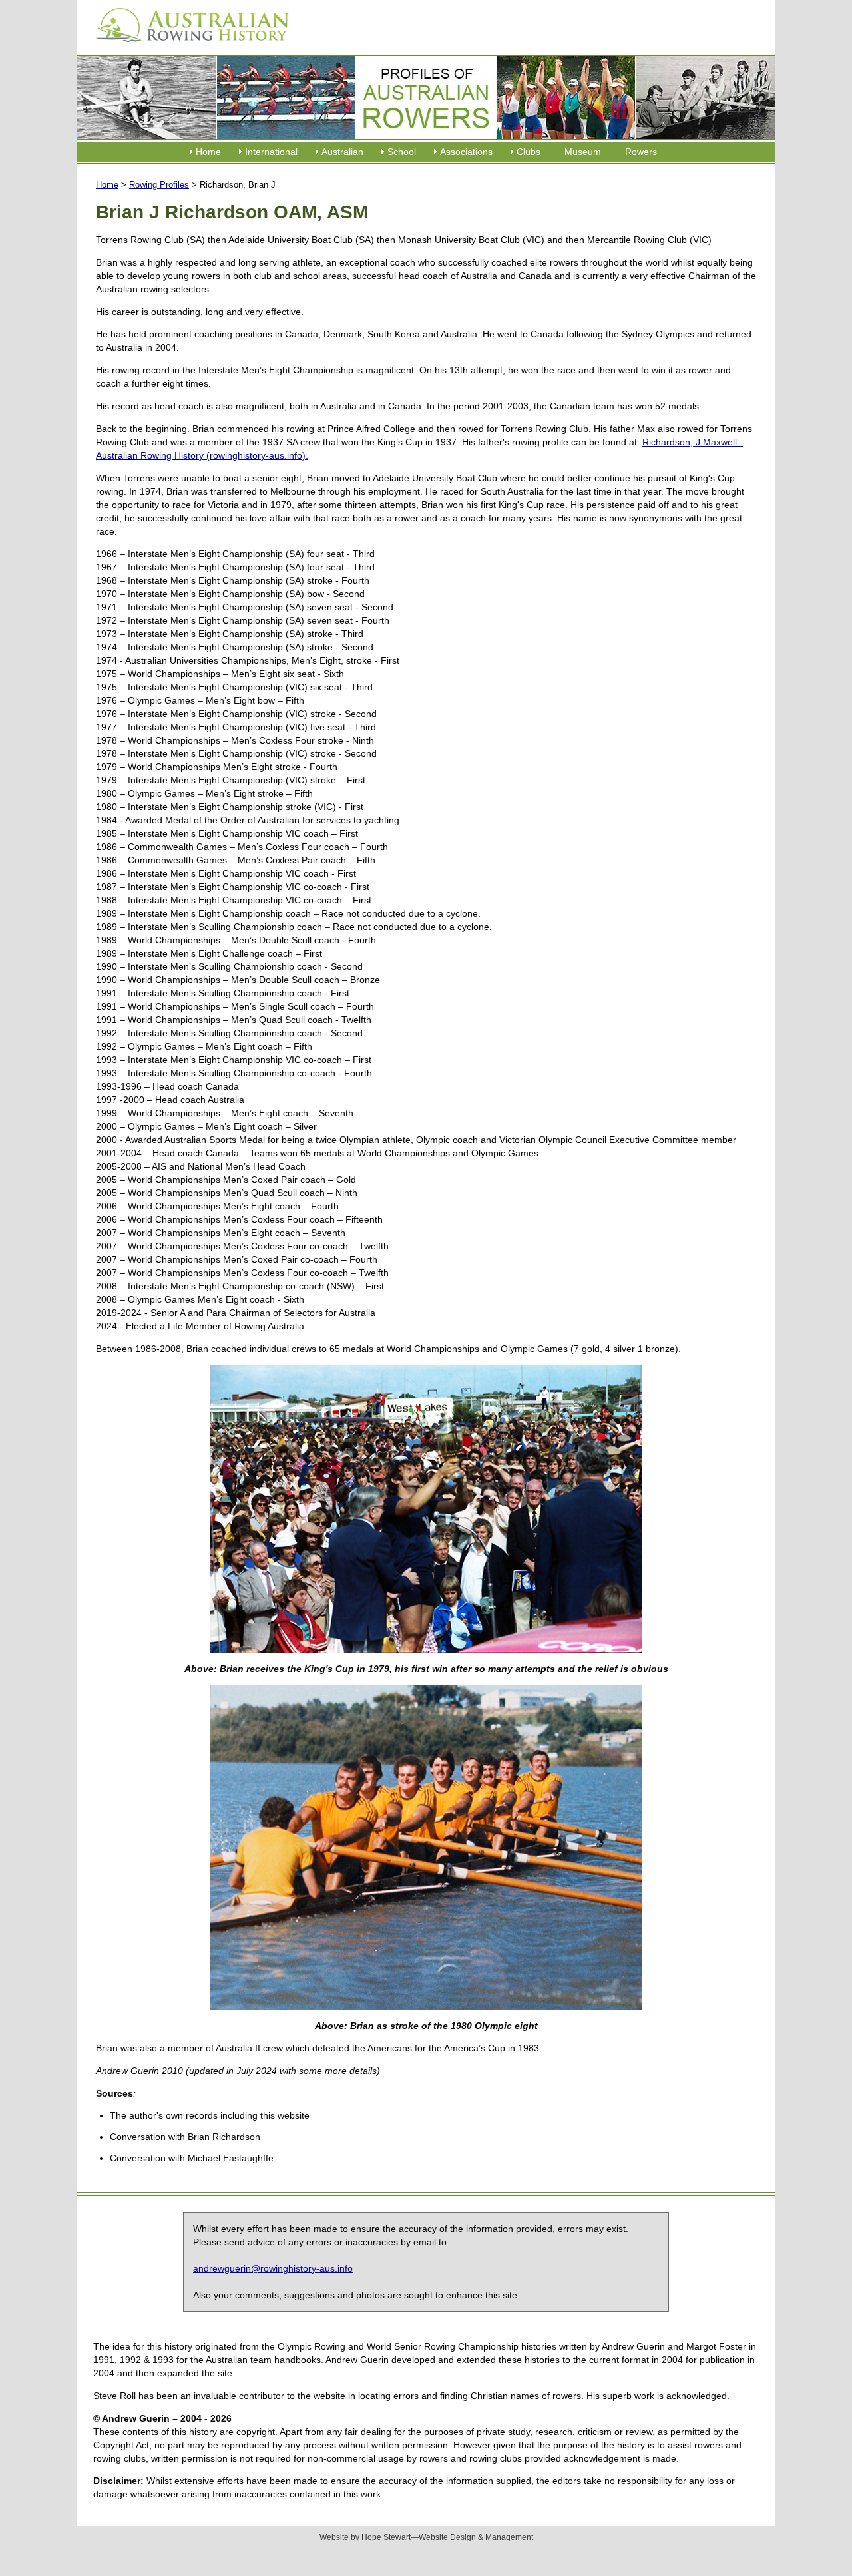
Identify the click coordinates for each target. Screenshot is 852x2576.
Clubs (529, 152)
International (271, 152)
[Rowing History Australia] (187, 47)
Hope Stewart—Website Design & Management (447, 2537)
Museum (583, 152)
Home (208, 152)
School (402, 152)
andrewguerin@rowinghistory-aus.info (273, 2268)
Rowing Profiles (159, 185)
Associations (466, 152)
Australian (342, 152)
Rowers (641, 152)
